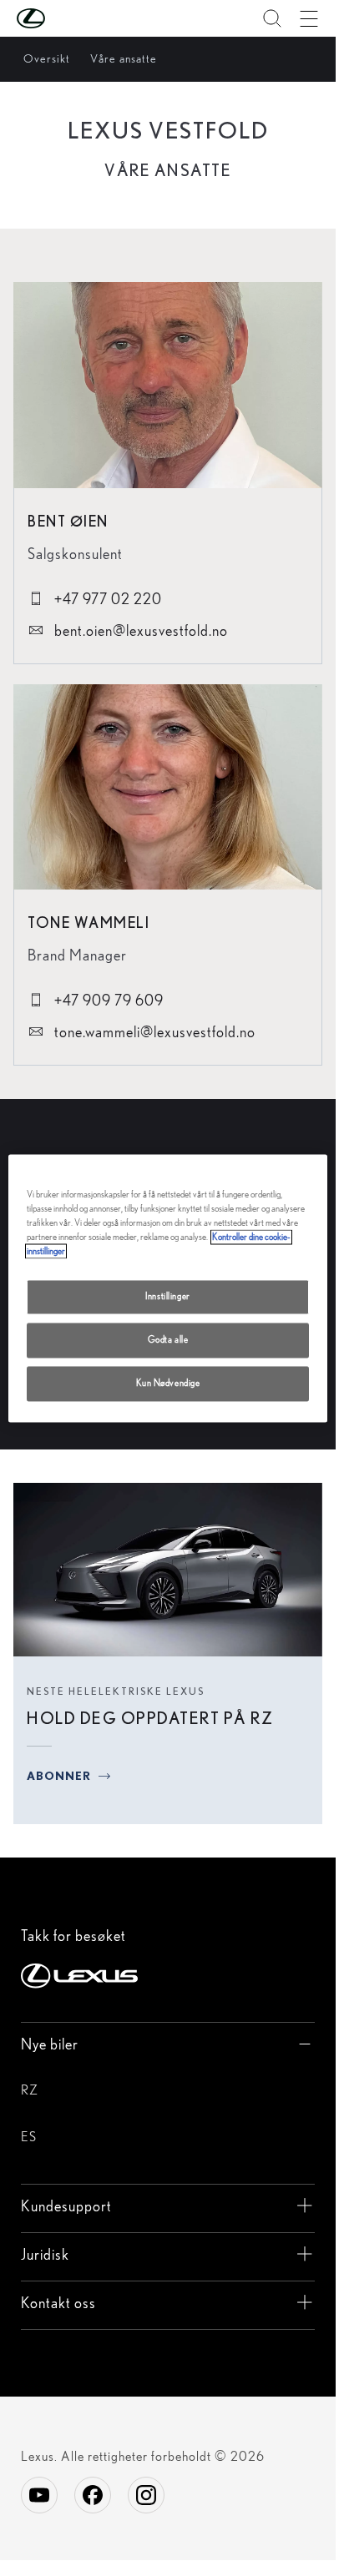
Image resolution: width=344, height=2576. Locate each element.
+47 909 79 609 (107, 1000)
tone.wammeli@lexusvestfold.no (153, 1032)
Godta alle (168, 1339)
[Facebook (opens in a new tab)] (93, 2495)
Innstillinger (167, 1296)
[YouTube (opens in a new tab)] (39, 2495)
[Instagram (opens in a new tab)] (146, 2495)
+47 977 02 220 (106, 599)
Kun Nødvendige (168, 1383)
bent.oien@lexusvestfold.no (139, 630)
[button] (64, 18)
